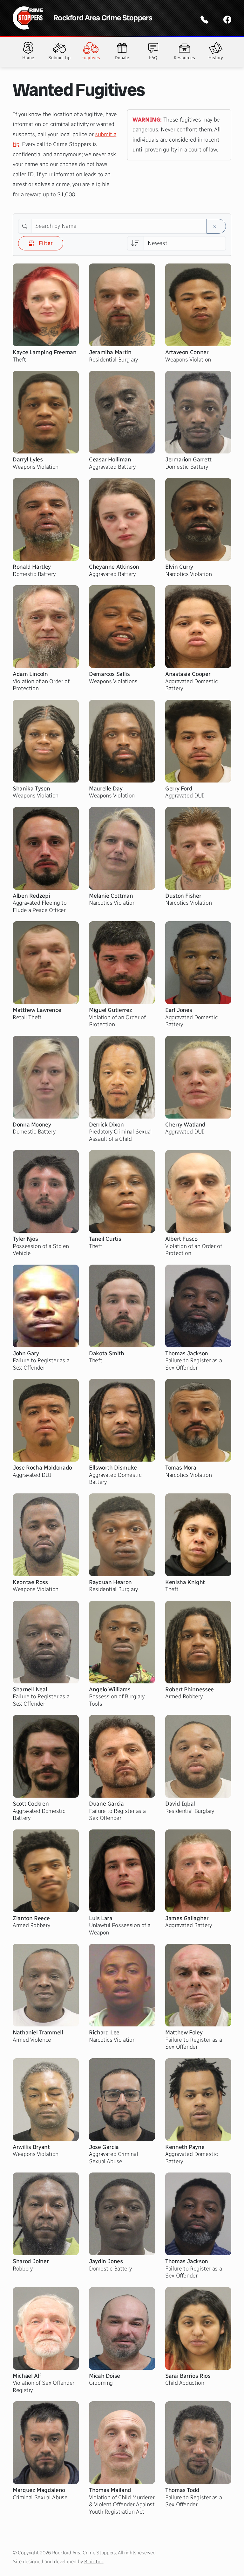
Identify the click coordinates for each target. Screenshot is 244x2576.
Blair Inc (94, 2562)
